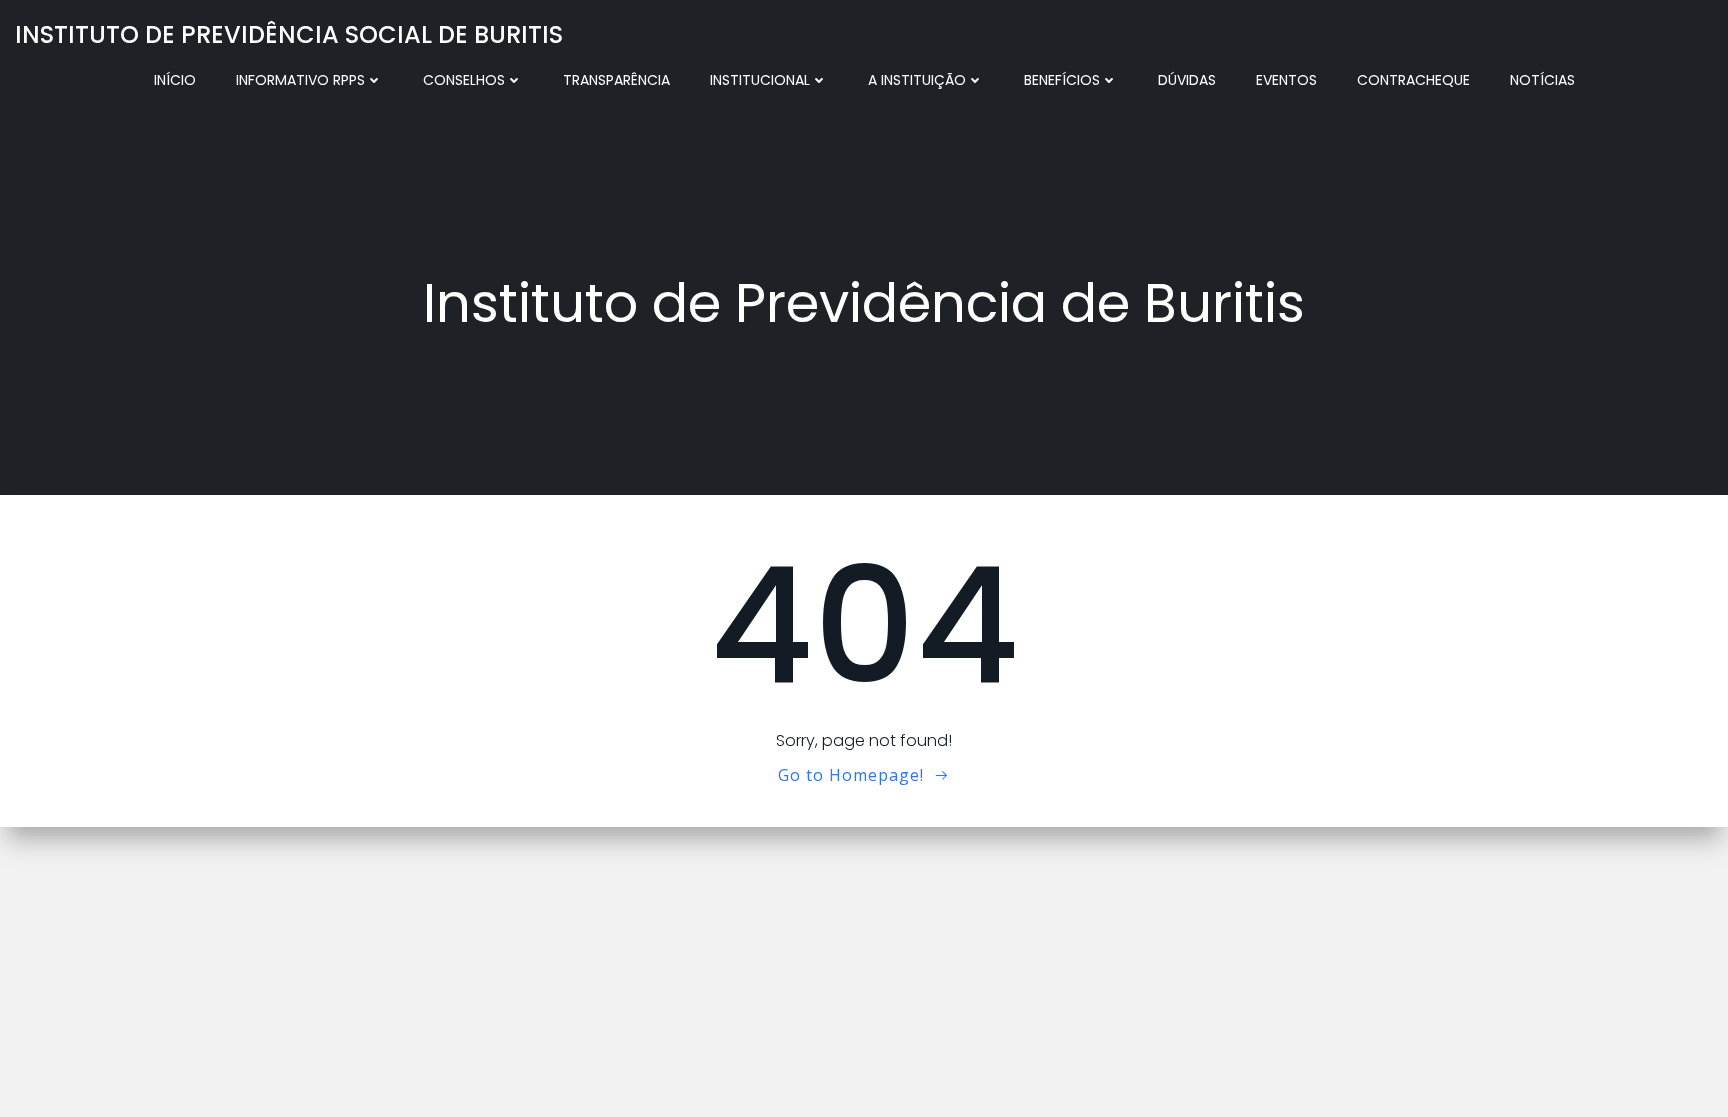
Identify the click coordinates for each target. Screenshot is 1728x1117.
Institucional (760, 80)
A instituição (917, 80)
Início (175, 80)
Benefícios (1062, 80)
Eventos (1286, 80)
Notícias (1542, 80)
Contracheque (1413, 80)
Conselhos (464, 80)
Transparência (616, 80)
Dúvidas (1187, 80)
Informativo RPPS (300, 80)
